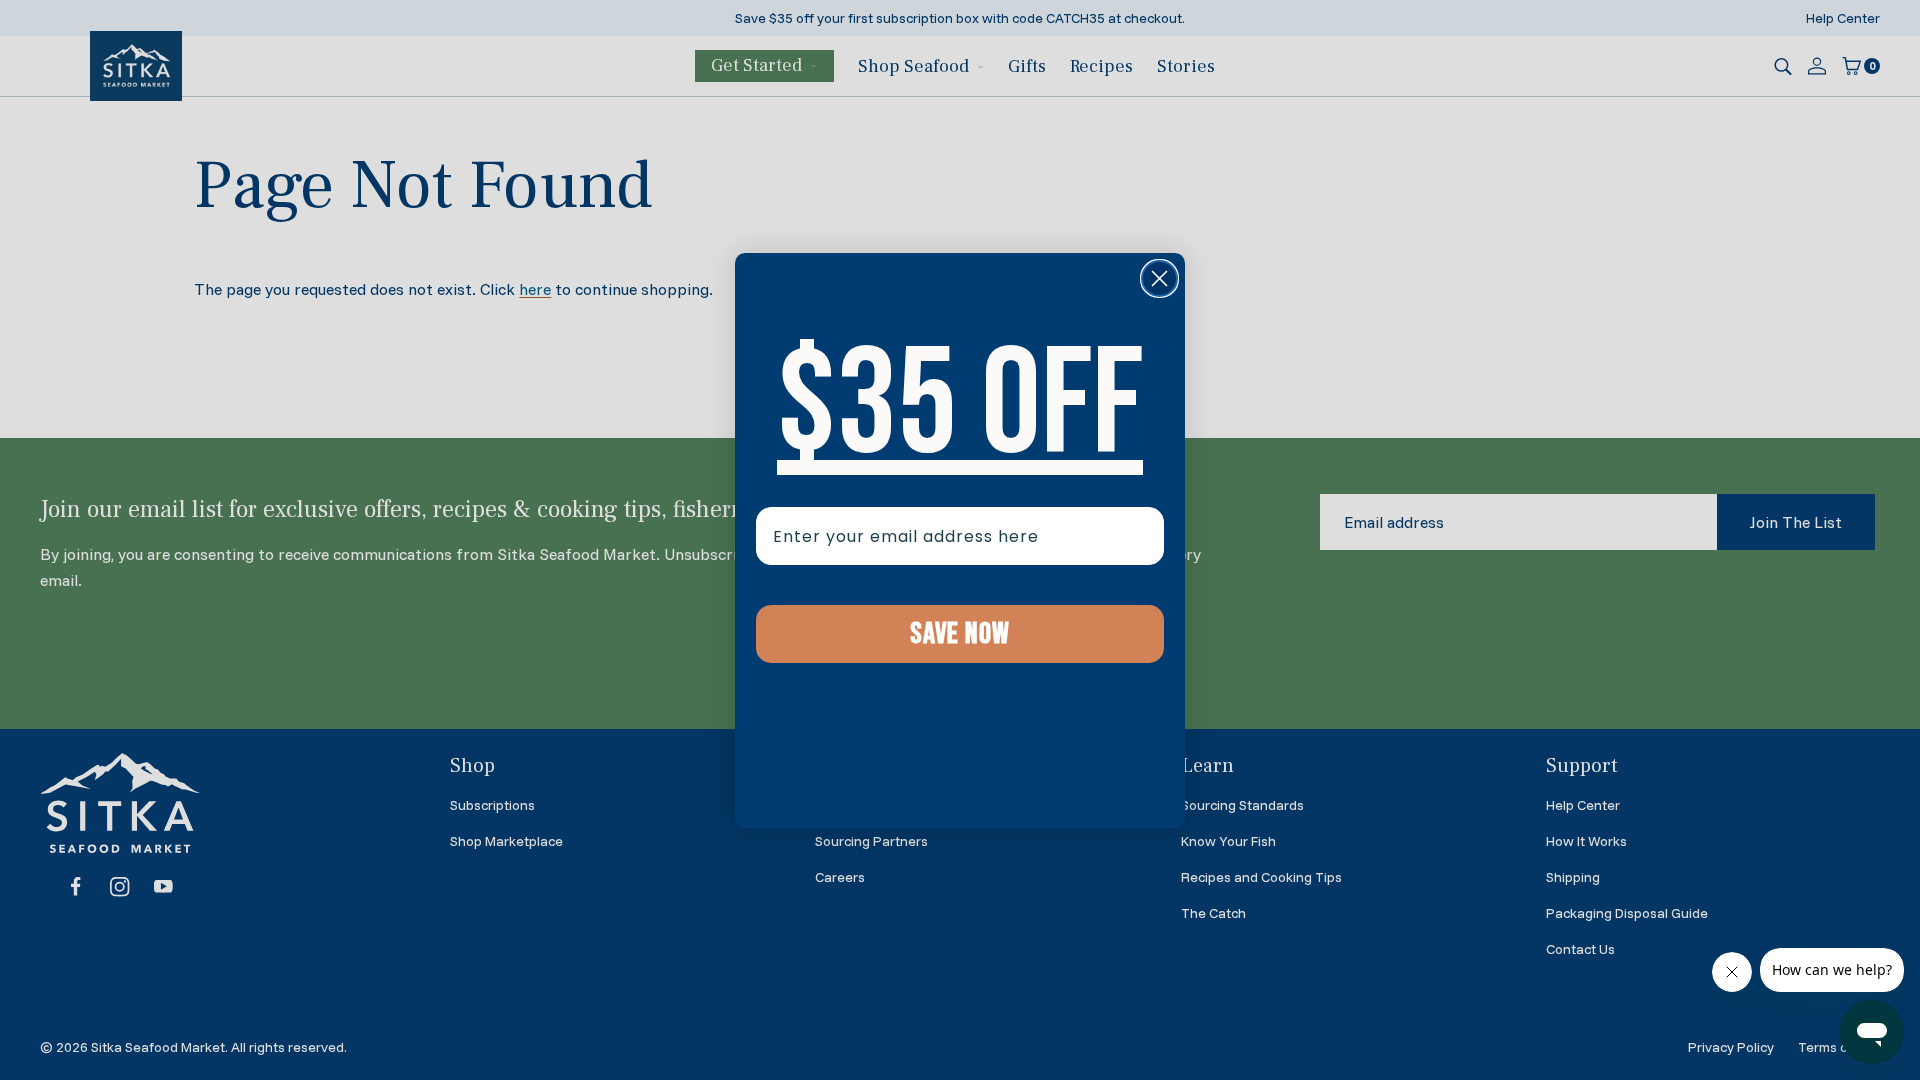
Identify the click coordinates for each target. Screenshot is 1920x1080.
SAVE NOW (960, 634)
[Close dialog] (1159, 278)
